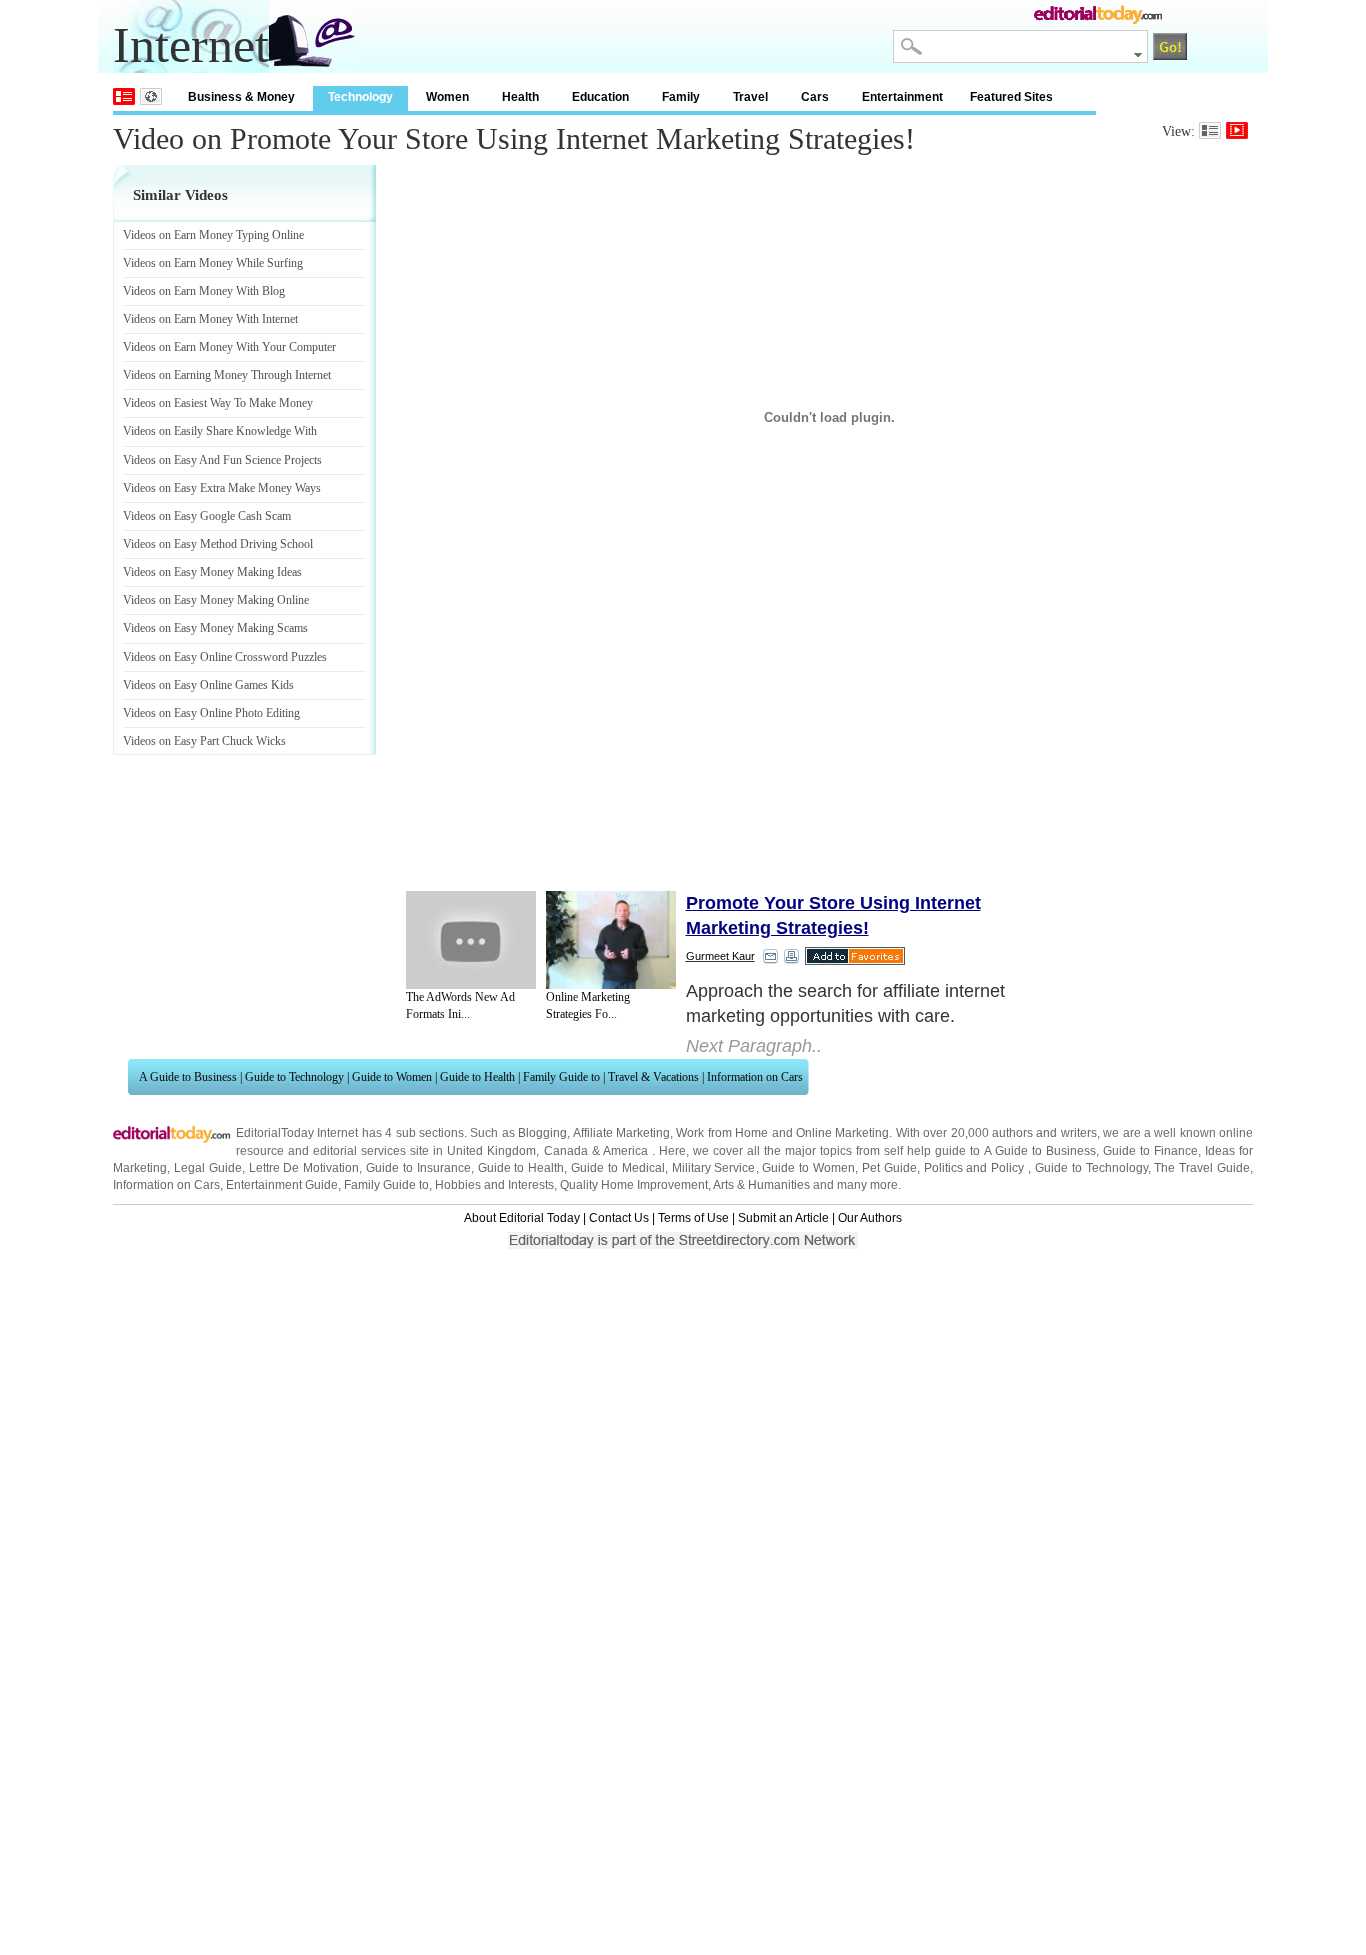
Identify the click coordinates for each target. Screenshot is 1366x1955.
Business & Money (241, 97)
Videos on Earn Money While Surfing (213, 263)
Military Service (714, 1168)
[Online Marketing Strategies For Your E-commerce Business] (611, 940)
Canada (566, 1151)
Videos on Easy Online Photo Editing (211, 713)
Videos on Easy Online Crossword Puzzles (225, 657)
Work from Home (722, 1133)
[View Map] (151, 96)
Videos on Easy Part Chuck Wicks (204, 741)
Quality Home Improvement (634, 1185)
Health (520, 97)
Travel (750, 97)
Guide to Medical (618, 1168)
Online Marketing (842, 1133)
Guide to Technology (294, 1077)
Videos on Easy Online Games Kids (208, 685)
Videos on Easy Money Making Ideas (212, 572)
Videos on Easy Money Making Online (216, 600)
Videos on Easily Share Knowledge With (220, 431)
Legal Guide (208, 1168)
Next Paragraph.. (754, 1046)
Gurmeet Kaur (720, 956)
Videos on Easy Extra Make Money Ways (222, 488)
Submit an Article (783, 1218)
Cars (815, 97)
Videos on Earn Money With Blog (204, 291)
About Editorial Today (522, 1218)
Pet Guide (889, 1168)
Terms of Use (693, 1218)
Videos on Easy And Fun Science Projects (222, 460)
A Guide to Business (188, 1077)
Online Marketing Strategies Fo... (588, 1005)
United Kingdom (491, 1151)
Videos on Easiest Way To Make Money (218, 403)
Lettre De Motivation (304, 1168)
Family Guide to (561, 1077)
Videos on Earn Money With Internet (210, 319)
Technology (360, 97)
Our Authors (870, 1218)
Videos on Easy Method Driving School (218, 544)
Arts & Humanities (761, 1185)
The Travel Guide (1202, 1168)
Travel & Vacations (653, 1077)
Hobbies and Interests (494, 1185)
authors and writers (1044, 1133)
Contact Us (619, 1218)
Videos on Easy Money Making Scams (215, 628)
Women (447, 97)
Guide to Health (477, 1077)
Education (600, 97)
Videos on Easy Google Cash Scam (207, 516)
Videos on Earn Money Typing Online (213, 235)
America (625, 1151)
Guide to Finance (1150, 1151)
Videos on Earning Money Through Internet (227, 375)
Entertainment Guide (282, 1185)
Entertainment (902, 97)
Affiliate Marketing (621, 1133)
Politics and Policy (976, 1168)
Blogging (542, 1133)
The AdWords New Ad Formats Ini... (460, 1005)
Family (681, 97)
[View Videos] (1237, 130)
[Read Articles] (1210, 130)
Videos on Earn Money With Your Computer (229, 347)
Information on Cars (755, 1077)
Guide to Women (392, 1077)
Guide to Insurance (418, 1168)
